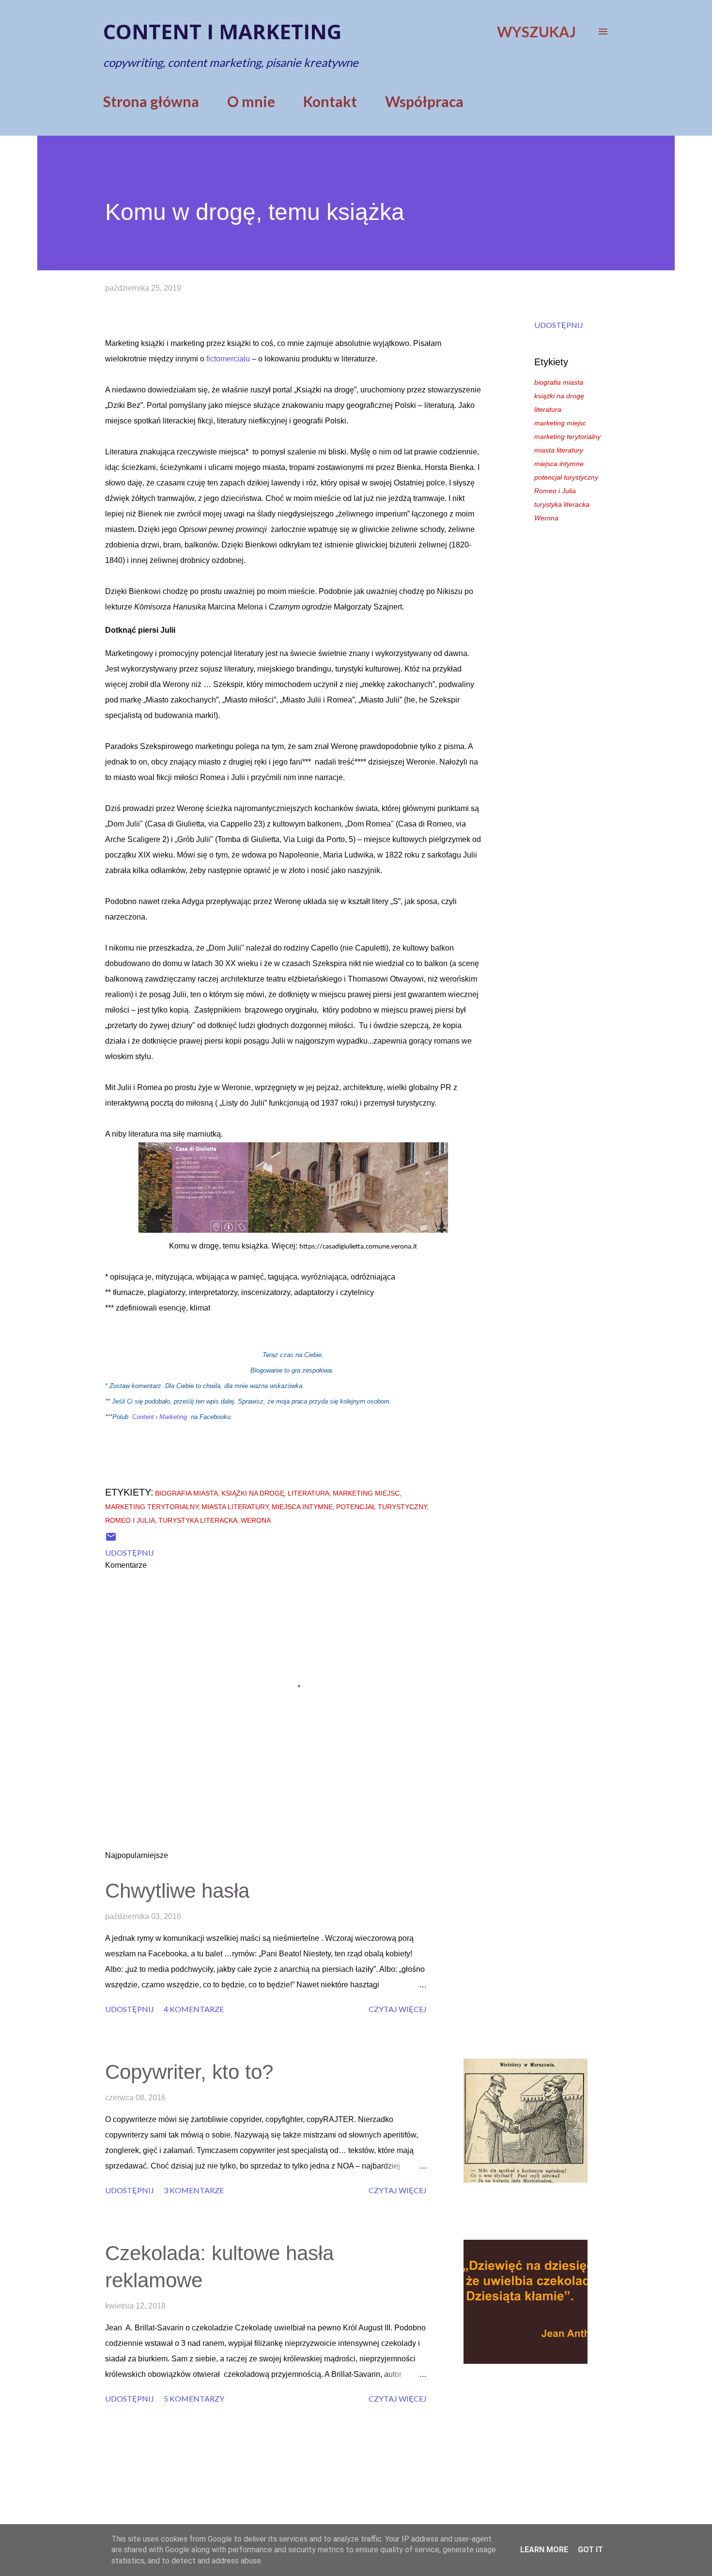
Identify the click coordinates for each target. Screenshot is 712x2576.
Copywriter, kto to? (189, 2072)
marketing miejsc (560, 423)
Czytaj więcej (398, 2009)
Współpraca (424, 101)
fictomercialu (228, 359)
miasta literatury (559, 450)
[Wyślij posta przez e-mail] (111, 1539)
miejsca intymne (559, 464)
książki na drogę (559, 396)
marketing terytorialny (567, 437)
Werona (546, 518)
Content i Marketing (160, 1417)
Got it (590, 2550)
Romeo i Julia (555, 491)
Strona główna (151, 101)
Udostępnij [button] (559, 325)
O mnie (251, 101)
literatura (548, 409)
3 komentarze (194, 2190)
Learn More (544, 2550)
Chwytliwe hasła (177, 1891)
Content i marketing (222, 31)
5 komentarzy (194, 2398)
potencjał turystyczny (566, 477)
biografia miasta (559, 382)
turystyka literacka (562, 504)
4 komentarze (194, 2009)
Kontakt (330, 101)
